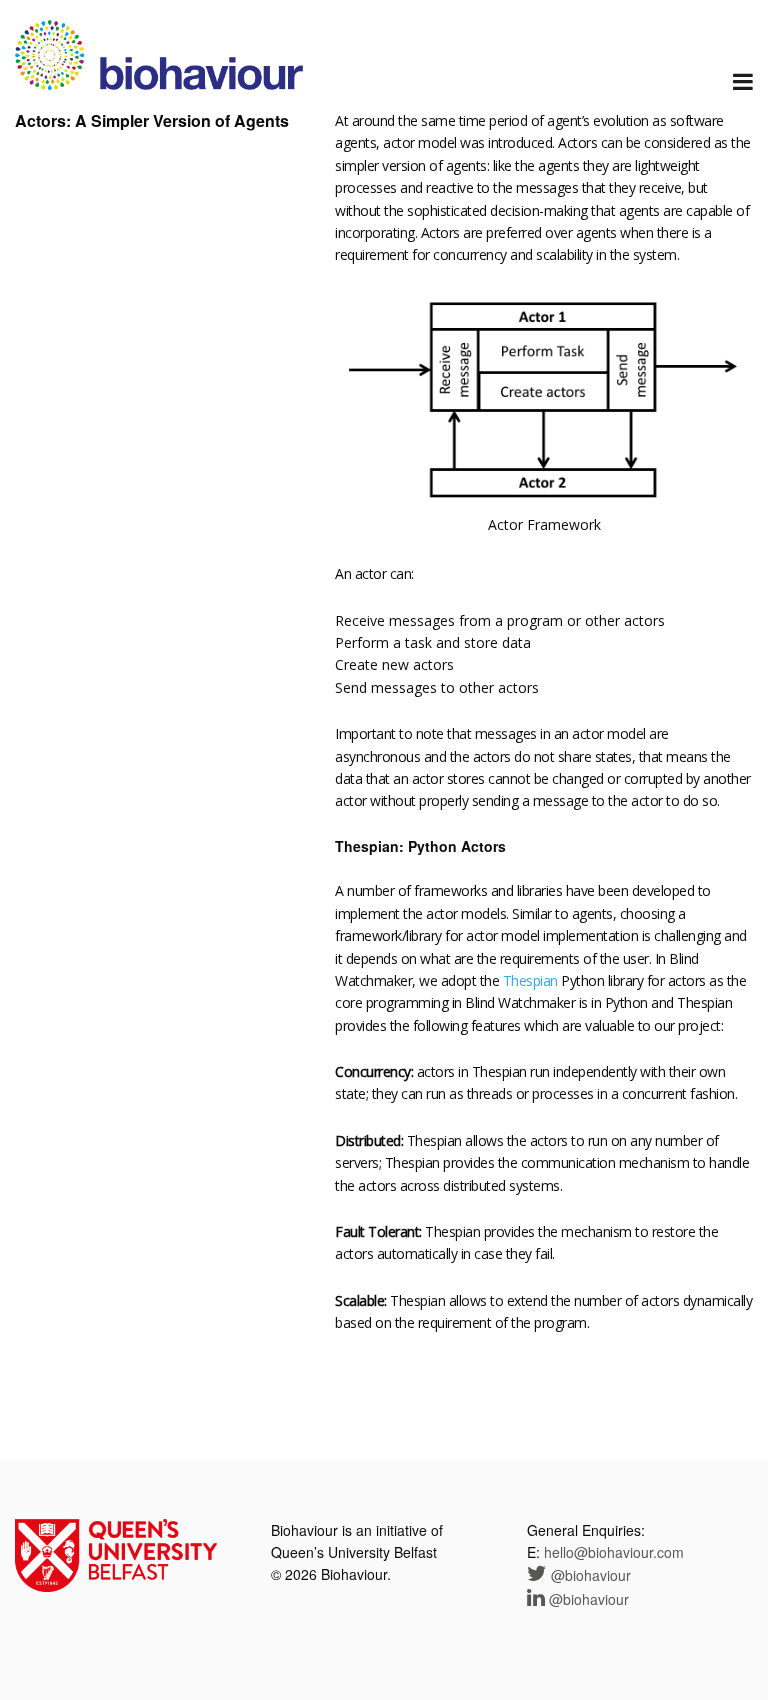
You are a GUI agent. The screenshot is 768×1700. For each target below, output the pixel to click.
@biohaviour (589, 1575)
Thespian (530, 980)
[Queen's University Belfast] (116, 1553)
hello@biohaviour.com (614, 1552)
